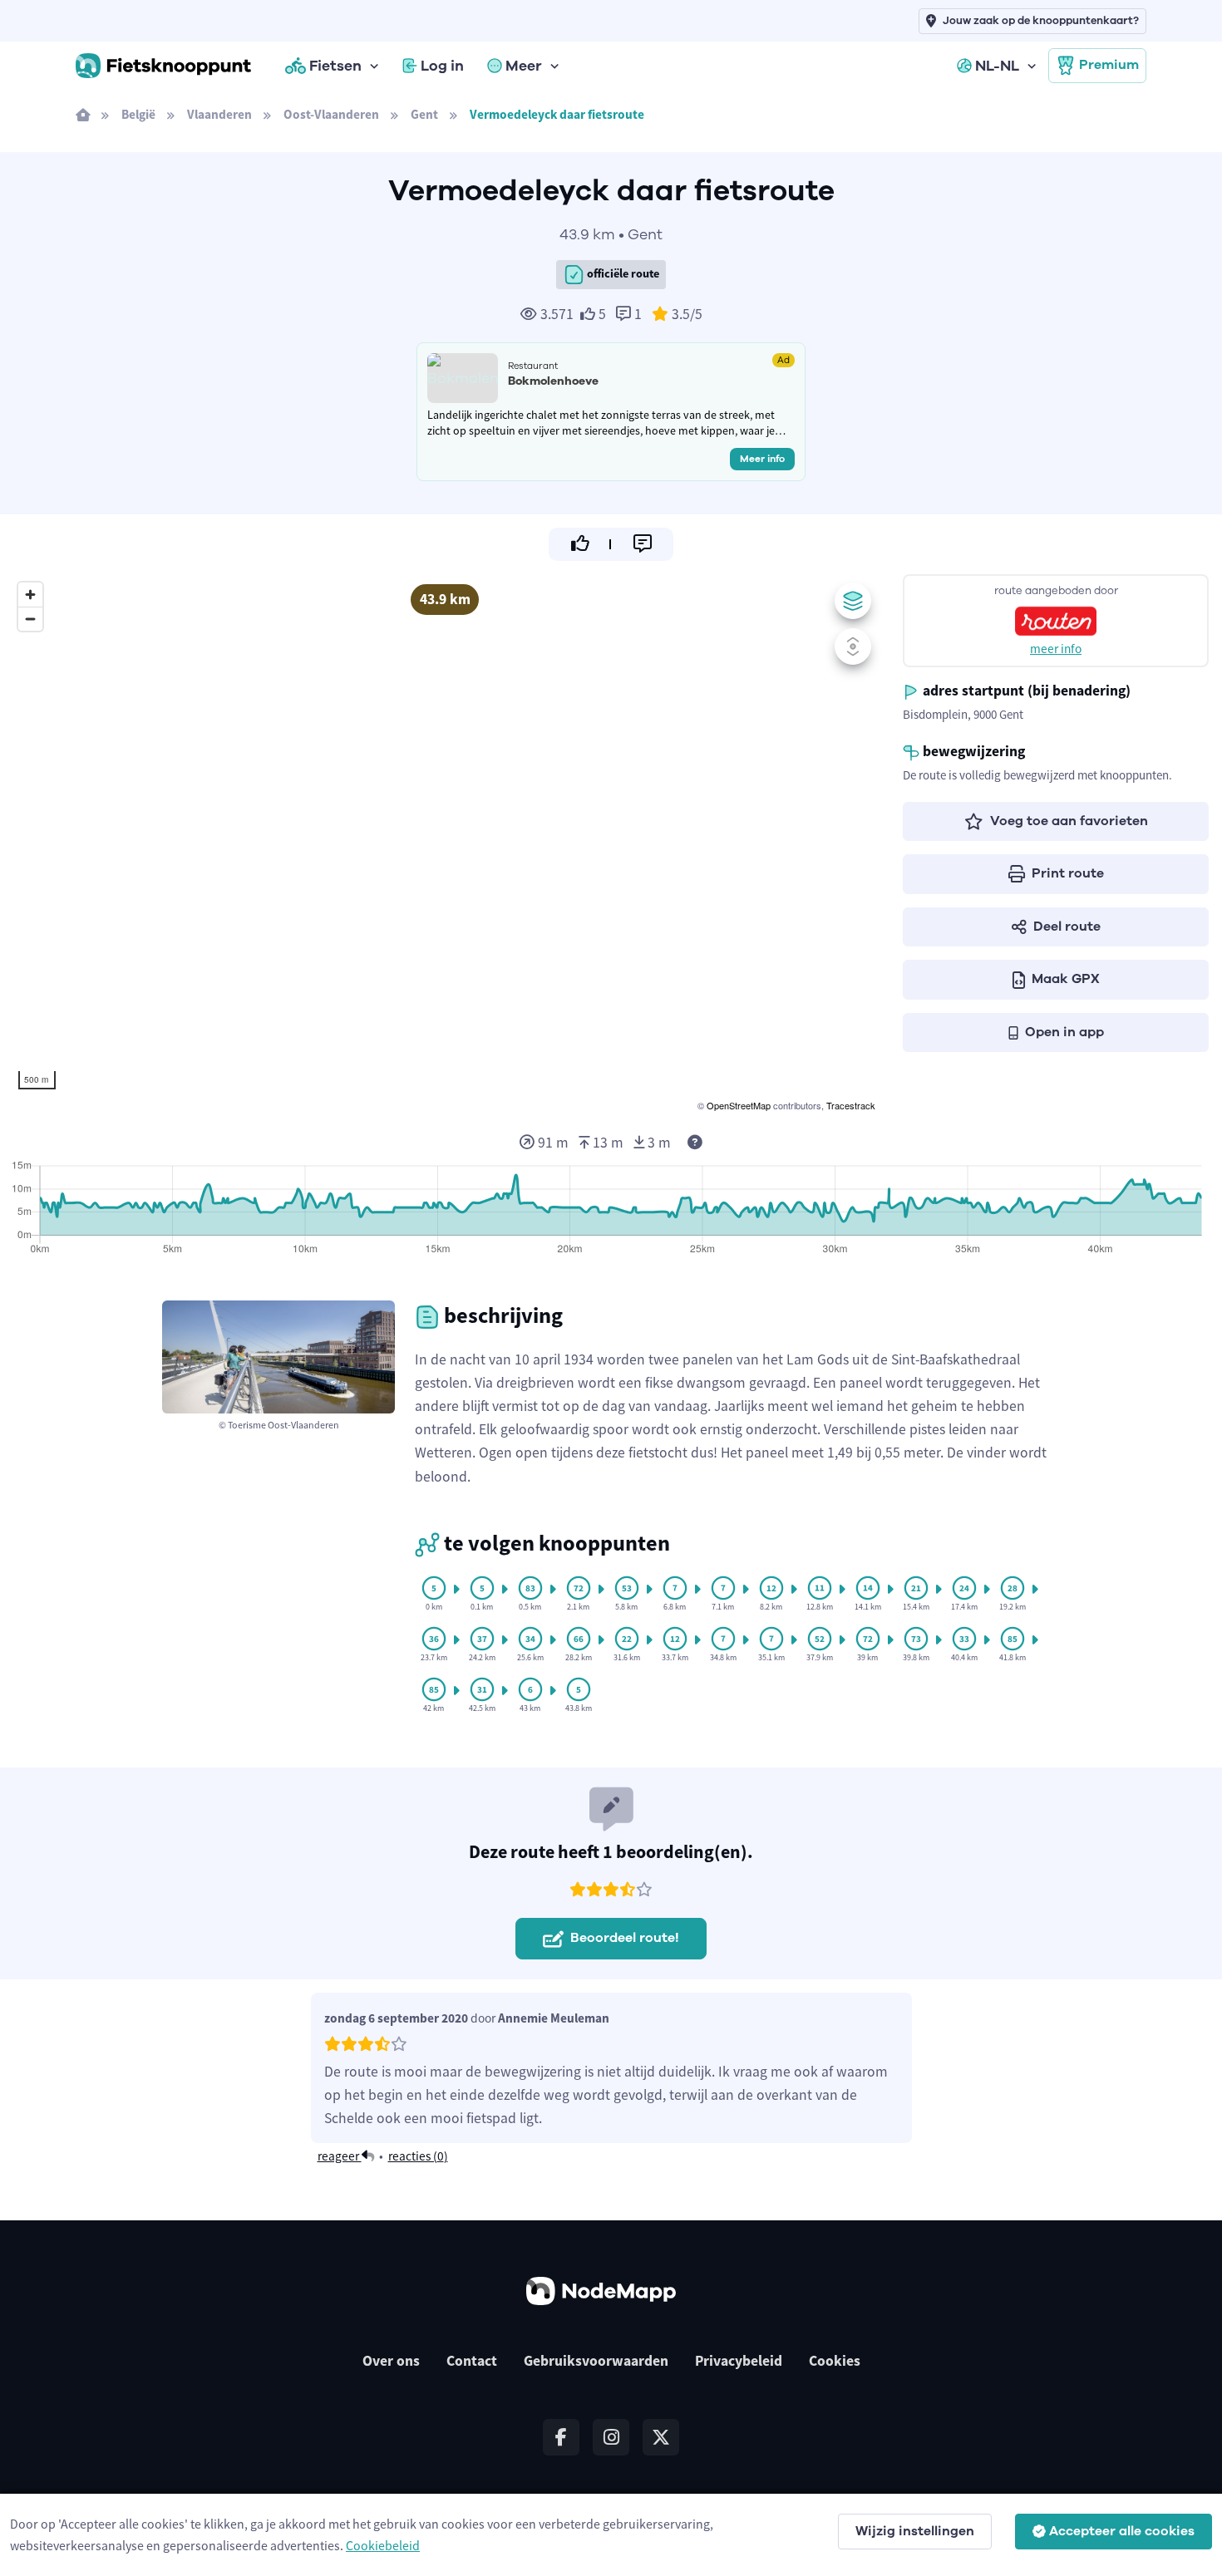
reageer (340, 2156)
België (138, 114)
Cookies (835, 2361)
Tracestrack (851, 1105)
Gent (424, 114)
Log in (442, 66)
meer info (1056, 649)
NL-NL (997, 66)
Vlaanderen (219, 114)
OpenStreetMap (739, 1105)
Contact (472, 2361)
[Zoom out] (30, 619)
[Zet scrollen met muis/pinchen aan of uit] (853, 646)
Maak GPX (1066, 979)
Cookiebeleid (383, 2545)
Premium (1109, 65)
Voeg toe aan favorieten (1069, 821)
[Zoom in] (30, 595)
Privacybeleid (739, 2361)
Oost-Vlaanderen (331, 114)
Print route (1068, 873)
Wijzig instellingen (915, 2531)
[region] (445, 844)
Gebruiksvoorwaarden (596, 2361)
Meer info (762, 459)
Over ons (391, 2361)
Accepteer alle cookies (1122, 2531)
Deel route (1067, 927)
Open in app (1064, 1032)
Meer (524, 66)
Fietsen (335, 66)
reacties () (418, 2156)
